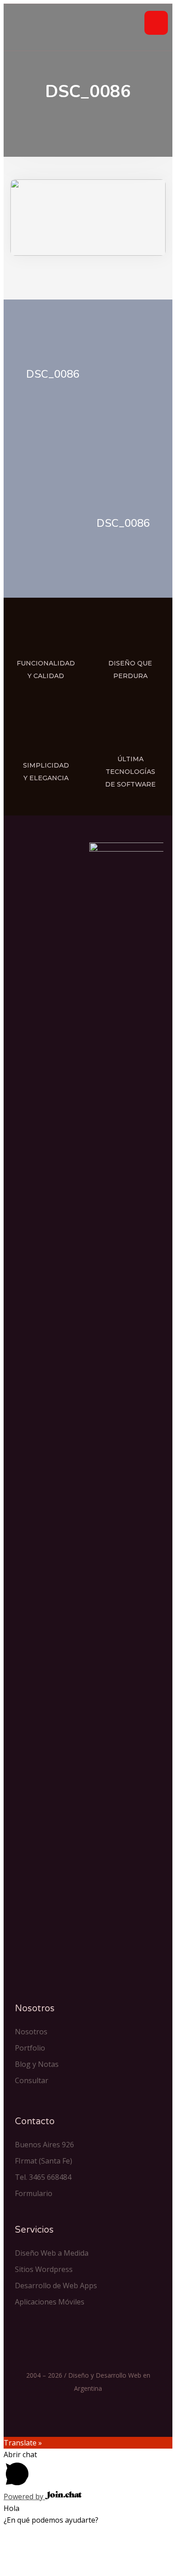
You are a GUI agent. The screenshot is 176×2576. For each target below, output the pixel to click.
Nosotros (31, 2032)
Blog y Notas (37, 2064)
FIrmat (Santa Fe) (44, 2161)
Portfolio (30, 2048)
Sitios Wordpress (44, 2269)
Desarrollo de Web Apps (56, 2286)
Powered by (24, 2496)
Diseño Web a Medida (52, 2253)
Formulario (34, 2193)
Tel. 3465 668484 (43, 2177)
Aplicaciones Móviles (50, 2302)
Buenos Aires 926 (44, 2145)
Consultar (32, 2080)
